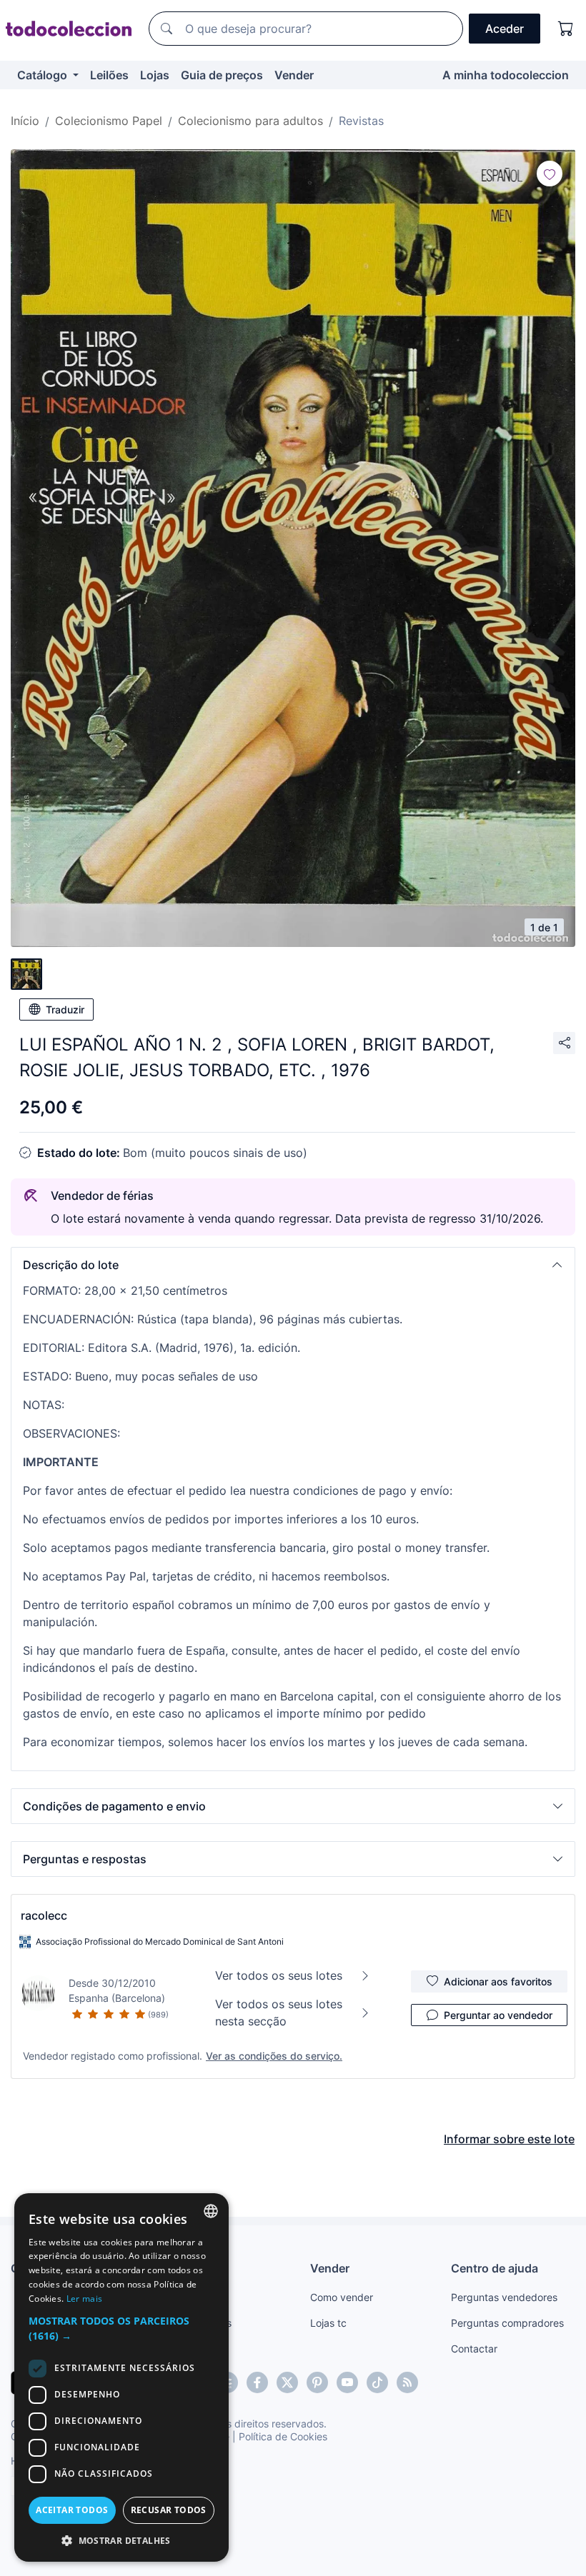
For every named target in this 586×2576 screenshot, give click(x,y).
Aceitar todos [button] (72, 2510)
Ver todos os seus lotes (279, 1975)
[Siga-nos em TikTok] (377, 2382)
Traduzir (65, 1009)
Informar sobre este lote (509, 2139)
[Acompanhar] (550, 174)
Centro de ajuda (495, 2268)
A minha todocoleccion (506, 75)
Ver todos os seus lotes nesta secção (279, 2013)
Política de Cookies (283, 2436)
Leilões (109, 75)
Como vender (342, 2297)
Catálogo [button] (44, 75)
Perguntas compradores (507, 2323)
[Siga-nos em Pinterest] (317, 2382)
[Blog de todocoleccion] (407, 2382)
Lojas (155, 75)
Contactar (474, 2349)
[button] (293, 1265)
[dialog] (121, 2377)
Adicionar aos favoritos (498, 1981)
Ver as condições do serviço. (274, 2056)
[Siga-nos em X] (287, 2382)
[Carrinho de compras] (566, 29)
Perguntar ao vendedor (498, 2015)
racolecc (44, 1915)
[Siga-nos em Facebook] (257, 2382)
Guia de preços (222, 75)
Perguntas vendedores (504, 2297)
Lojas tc (328, 2323)
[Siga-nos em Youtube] (347, 2382)
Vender (294, 75)
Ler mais (84, 2299)
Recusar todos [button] (169, 2510)
